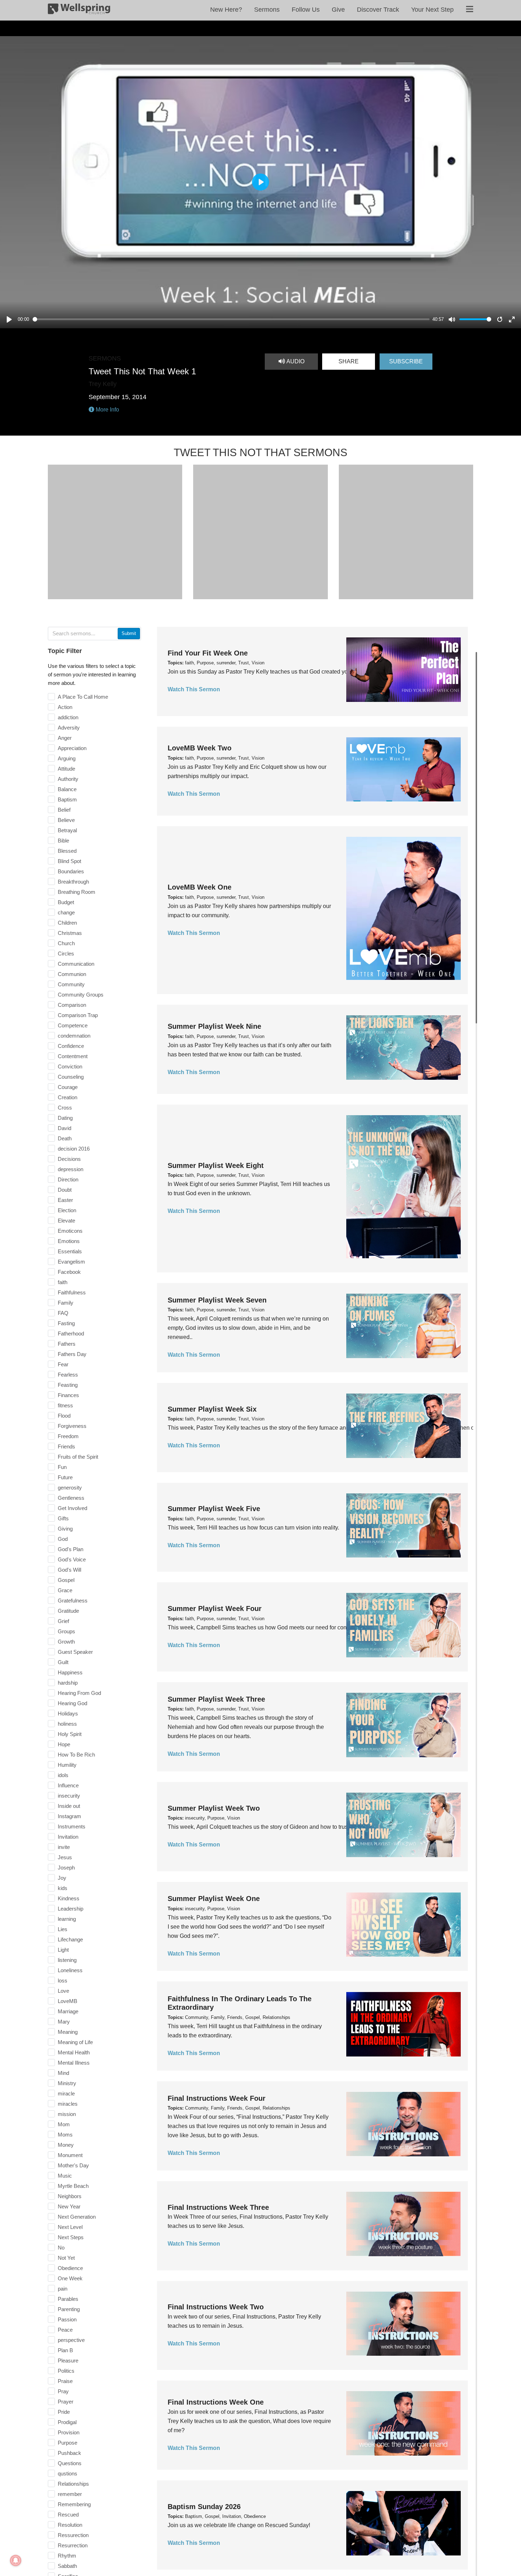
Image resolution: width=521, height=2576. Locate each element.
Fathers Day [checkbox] (72, 1354)
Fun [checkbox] (62, 1467)
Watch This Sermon (194, 689)
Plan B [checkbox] (65, 2350)
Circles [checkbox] (66, 954)
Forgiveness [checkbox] (72, 1426)
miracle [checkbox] (66, 2093)
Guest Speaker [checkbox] (75, 1652)
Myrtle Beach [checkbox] (73, 2186)
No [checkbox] (61, 2248)
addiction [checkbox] (68, 717)
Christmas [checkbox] (70, 933)
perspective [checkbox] (71, 2340)
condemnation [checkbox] (74, 1036)
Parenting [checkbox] (69, 2309)
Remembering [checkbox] (74, 2504)
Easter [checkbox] (65, 1200)
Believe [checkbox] (66, 820)
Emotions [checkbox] (69, 1241)
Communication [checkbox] (76, 964)
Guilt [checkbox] (63, 1662)
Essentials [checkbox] (70, 1251)
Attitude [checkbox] (66, 769)
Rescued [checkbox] (68, 2515)
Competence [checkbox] (73, 1025)
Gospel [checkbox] (66, 1580)
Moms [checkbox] (65, 2135)
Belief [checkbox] (64, 810)
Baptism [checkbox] (67, 799)
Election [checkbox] (67, 1210)
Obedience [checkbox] (70, 2268)
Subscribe (406, 361)
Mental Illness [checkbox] (74, 2063)
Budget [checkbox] (66, 902)
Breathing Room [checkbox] (77, 892)
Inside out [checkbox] (69, 1806)
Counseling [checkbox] (71, 1077)
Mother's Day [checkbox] (73, 2165)
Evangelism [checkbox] (71, 1262)
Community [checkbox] (71, 984)
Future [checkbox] (65, 1477)
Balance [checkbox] (67, 789)
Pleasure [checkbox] (68, 2361)
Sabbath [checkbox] (67, 2566)
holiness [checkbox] (67, 1724)
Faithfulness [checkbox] (72, 1292)
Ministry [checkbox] (67, 2083)
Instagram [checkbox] (69, 1816)
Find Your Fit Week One (208, 653)
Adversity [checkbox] (69, 728)
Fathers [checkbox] (67, 1344)
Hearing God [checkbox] (72, 1703)
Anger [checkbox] (65, 738)
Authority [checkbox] (68, 779)
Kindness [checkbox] (69, 1898)
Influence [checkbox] (68, 1785)
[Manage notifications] (16, 2560)
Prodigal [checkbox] (67, 2422)
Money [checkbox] (66, 2145)
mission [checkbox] (67, 2114)
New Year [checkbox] (69, 2206)
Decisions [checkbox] (69, 1159)
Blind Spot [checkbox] (69, 861)
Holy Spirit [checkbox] (70, 1734)
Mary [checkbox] (64, 2022)
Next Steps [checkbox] (71, 2237)
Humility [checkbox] (67, 1765)
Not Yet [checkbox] (66, 2258)
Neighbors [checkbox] (70, 2196)
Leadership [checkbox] (71, 1909)
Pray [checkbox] (63, 2391)
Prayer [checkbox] (66, 2402)
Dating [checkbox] (65, 1118)
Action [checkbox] (65, 707)
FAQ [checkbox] (63, 1313)
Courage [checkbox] (68, 1087)
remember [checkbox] (70, 2494)
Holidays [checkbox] (68, 1713)
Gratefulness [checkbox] (73, 1601)
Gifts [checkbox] (63, 1518)
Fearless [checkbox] (68, 1375)
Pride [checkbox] (64, 2412)
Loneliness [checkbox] (70, 1970)
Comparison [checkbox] (72, 1005)
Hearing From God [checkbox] (79, 1693)
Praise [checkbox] (65, 2381)
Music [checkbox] (65, 2176)
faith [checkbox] (63, 1282)
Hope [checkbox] (64, 1744)
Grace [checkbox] (65, 1590)
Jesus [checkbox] (65, 1857)
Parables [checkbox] (68, 2299)
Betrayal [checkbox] (67, 830)
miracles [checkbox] (68, 2104)
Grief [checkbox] (63, 1621)
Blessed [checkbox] (67, 851)
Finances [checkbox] (68, 1395)
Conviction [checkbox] (70, 1066)
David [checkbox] (65, 1128)
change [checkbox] (66, 912)
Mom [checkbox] (64, 2124)
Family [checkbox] (66, 1303)
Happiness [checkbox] (70, 1672)
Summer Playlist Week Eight (216, 1165)
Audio (295, 361)
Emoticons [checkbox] (70, 1231)
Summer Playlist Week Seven (217, 1300)
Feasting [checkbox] (68, 1385)
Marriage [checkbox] (68, 2011)
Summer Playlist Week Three (216, 1699)
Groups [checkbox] (66, 1631)
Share (349, 361)
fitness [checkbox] (65, 1405)
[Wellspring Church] (79, 10)
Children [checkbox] (67, 923)
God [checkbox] (63, 1539)
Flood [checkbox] (64, 1416)
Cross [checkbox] (65, 1108)
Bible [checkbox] (63, 841)
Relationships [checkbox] (73, 2484)
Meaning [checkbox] (68, 2032)
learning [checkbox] (67, 1919)
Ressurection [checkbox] (73, 2535)
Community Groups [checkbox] (81, 995)
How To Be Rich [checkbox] (76, 1755)
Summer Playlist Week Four (215, 1608)
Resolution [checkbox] (70, 2525)
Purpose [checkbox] (68, 2443)
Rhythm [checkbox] (67, 2556)
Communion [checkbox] (72, 974)
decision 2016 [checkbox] (74, 1149)
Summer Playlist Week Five (214, 1509)
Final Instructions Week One (216, 2402)
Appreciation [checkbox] (72, 748)
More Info (107, 410)
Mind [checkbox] (63, 2073)
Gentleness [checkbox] (71, 1498)
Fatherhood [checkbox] (71, 1334)
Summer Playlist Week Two (214, 1808)
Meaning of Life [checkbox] (75, 2042)
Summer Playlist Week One (214, 1899)
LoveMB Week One (200, 887)
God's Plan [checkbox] (71, 1549)
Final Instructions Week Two (216, 2307)
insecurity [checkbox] (69, 1796)
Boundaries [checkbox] (71, 871)
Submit (129, 633)
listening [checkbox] (67, 1960)
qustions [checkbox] (68, 2473)
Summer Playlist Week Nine (214, 1026)
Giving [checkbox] (65, 1529)
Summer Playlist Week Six (212, 1409)
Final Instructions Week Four (217, 2098)
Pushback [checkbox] (69, 2453)
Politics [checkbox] (66, 2371)
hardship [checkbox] (68, 1683)
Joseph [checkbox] (66, 1868)
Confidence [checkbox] (71, 1046)
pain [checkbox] (63, 2289)
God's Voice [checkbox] (72, 1559)
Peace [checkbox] (65, 2330)
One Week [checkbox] (70, 2278)
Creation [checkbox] (68, 1097)
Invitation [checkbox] (68, 1837)
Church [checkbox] (66, 943)
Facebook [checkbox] (69, 1272)
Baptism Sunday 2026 (204, 2507)
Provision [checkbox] (69, 2432)
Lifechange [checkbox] (70, 1939)
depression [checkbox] (71, 1169)
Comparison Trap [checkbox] (78, 1015)
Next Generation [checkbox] (77, 2217)
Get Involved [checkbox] (72, 1508)
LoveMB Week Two (200, 748)
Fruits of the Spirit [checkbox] (78, 1457)
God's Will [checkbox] (69, 1570)
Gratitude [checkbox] (68, 1611)
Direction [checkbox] (68, 1179)
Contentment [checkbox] (73, 1056)
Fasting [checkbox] (66, 1323)
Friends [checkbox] (66, 1446)
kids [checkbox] (63, 1888)
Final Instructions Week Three (218, 2207)
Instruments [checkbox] (72, 1826)
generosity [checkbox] (70, 1488)
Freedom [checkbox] (68, 1436)
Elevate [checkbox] (66, 1221)
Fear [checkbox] (63, 1364)
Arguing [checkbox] (67, 758)
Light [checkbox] (63, 1950)
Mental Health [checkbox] (74, 2052)
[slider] (231, 319)
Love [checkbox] (63, 1991)
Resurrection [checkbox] (73, 2545)
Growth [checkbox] (66, 1642)
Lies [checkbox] (63, 1929)
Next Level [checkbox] (70, 2227)
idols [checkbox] (63, 1775)
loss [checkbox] (63, 1981)
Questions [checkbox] (70, 2463)
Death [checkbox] (65, 1138)
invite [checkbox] (64, 1847)
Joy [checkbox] (62, 1878)
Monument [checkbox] (70, 2155)
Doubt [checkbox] (65, 1190)
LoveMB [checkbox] (68, 2001)
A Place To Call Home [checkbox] (83, 697)
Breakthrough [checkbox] (73, 882)
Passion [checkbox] (67, 2319)
